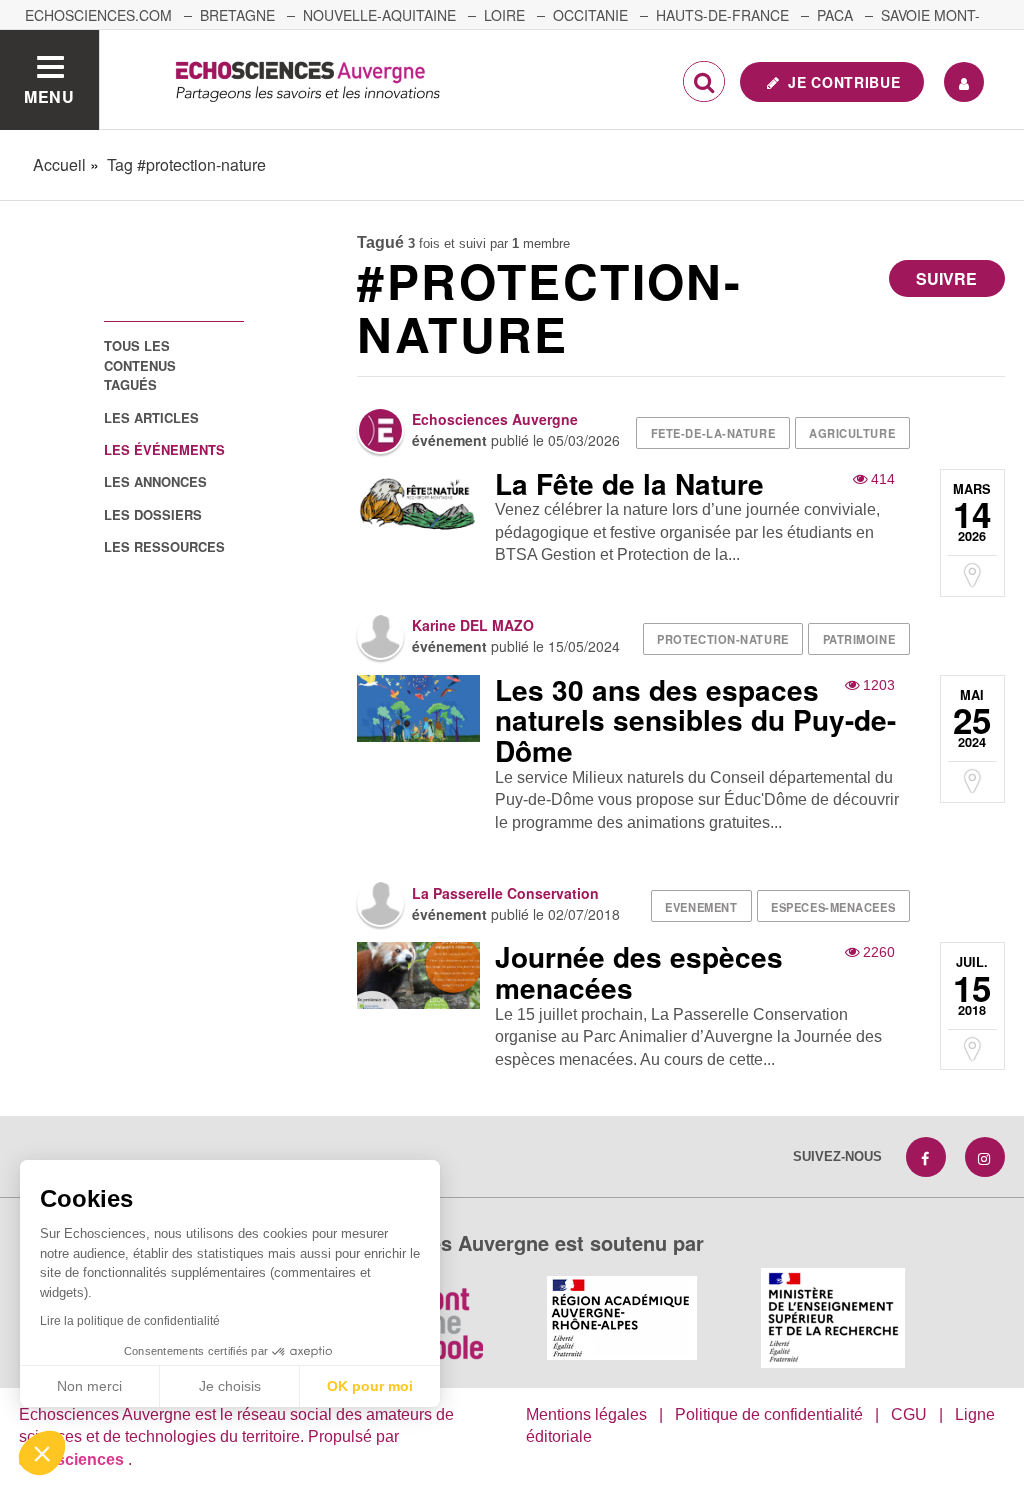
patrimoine (859, 639)
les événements (164, 449)
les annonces (155, 481)
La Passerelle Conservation (505, 893)
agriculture (852, 433)
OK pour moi (370, 1386)
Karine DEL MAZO (473, 625)
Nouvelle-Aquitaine (379, 15)
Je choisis (230, 1386)
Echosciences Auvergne (495, 419)
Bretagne (237, 15)
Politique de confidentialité (769, 1414)
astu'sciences (73, 1459)
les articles (151, 417)
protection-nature (723, 639)
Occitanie (590, 15)
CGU (909, 1414)
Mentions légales (586, 1414)
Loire (504, 15)
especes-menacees (833, 907)
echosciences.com (98, 15)
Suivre (946, 278)
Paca (835, 15)
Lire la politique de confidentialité (130, 1321)
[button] (42, 1453)
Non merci (89, 1386)
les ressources (164, 546)
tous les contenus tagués (140, 365)
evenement (701, 907)
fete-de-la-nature (713, 433)
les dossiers (153, 514)
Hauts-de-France (722, 15)
